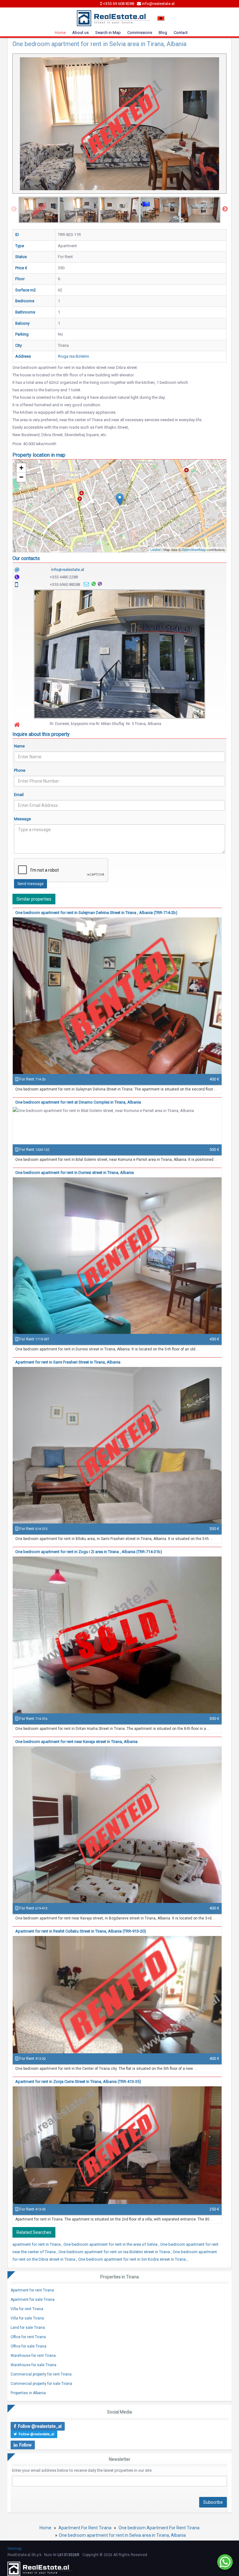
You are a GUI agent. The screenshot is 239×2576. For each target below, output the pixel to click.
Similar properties (34, 899)
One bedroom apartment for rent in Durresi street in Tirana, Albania (75, 1173)
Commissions (140, 33)
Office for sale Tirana (28, 2346)
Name (19, 746)
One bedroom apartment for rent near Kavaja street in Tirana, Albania (76, 1742)
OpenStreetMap (194, 549)
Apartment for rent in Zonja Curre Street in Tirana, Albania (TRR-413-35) (78, 2082)
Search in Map (108, 33)
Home (60, 33)
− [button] (21, 477)
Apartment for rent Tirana (32, 2290)
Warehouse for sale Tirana (33, 2365)
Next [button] (225, 209)
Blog (163, 33)
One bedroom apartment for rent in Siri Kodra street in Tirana (132, 2259)
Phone (20, 770)
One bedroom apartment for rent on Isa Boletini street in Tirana (115, 2252)
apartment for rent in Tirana (37, 2244)
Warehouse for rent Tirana (33, 2356)
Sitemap (14, 2549)
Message (22, 819)
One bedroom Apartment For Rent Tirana (159, 2528)
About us (80, 33)
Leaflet (155, 549)
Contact (181, 33)
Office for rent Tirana (28, 2337)
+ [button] (21, 468)
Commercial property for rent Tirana (41, 2374)
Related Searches (34, 2232)
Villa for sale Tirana (27, 2318)
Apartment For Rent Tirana (85, 2528)
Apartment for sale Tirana (33, 2300)
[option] (39, 210)
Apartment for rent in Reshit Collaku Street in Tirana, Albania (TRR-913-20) (81, 1931)
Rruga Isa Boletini (73, 356)
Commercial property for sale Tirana (41, 2384)
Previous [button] (14, 209)
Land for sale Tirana (28, 2328)
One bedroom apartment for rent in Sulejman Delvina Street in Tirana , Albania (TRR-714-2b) (96, 913)
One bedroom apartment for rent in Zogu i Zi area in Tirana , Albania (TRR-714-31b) (89, 1552)
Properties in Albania (28, 2393)
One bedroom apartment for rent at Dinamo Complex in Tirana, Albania (78, 1102)
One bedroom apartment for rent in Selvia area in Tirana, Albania (122, 2535)
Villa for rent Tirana (27, 2309)
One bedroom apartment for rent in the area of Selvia (111, 2244)
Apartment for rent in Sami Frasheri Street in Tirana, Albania (68, 1362)
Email (19, 795)
